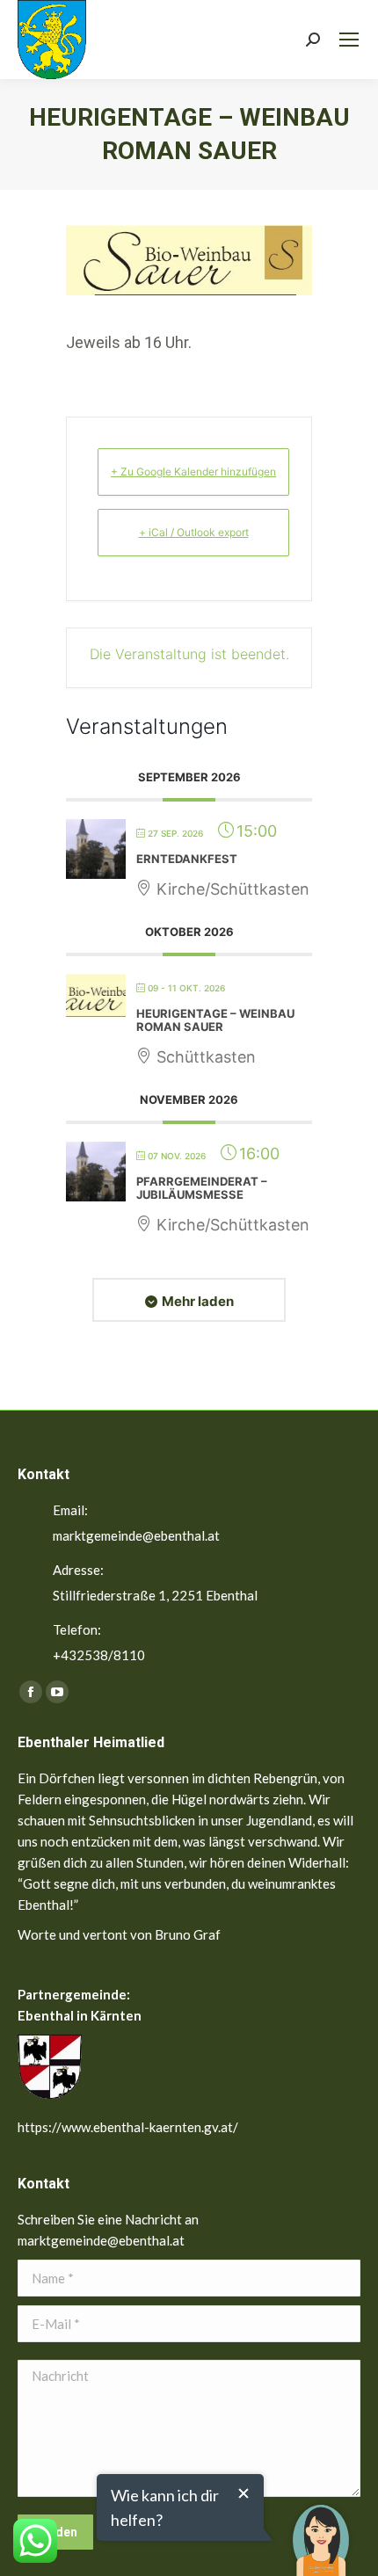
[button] (321, 2528)
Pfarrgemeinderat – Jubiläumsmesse (202, 1188)
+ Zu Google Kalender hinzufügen (193, 472)
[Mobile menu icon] (349, 40)
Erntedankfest (187, 859)
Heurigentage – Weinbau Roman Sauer (215, 1020)
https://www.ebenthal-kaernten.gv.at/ (128, 2127)
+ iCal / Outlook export (194, 532)
